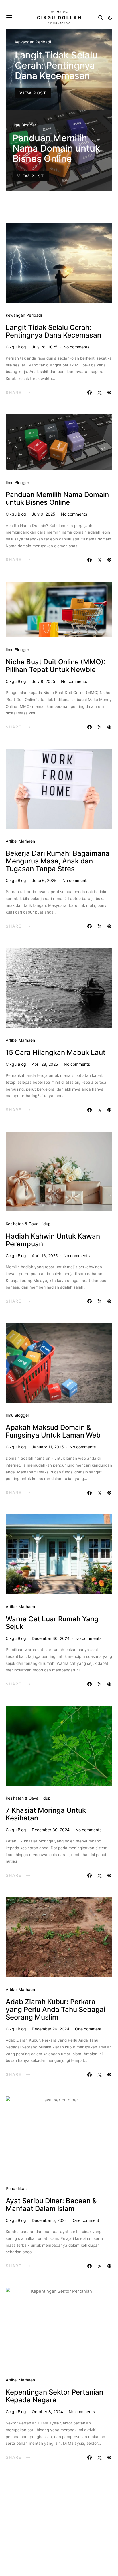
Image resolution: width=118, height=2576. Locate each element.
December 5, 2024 (49, 2220)
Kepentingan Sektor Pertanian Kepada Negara (54, 2396)
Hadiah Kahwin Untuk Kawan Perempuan (53, 1240)
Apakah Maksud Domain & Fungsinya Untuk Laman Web (53, 1431)
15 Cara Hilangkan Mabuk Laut (56, 1052)
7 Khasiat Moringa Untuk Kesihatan (46, 1814)
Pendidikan (16, 2188)
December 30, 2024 (51, 1638)
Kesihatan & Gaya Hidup (28, 1224)
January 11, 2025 (48, 1447)
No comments (76, 347)
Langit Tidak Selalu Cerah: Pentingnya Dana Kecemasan (56, 65)
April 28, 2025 (45, 1064)
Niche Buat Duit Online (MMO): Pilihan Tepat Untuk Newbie (56, 666)
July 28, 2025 (45, 347)
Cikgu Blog (16, 347)
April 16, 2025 (45, 1256)
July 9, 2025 (44, 514)
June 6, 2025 (44, 880)
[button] (110, 18)
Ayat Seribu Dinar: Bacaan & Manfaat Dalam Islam (51, 2205)
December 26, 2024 (51, 2029)
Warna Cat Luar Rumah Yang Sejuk (52, 1623)
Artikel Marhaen (20, 841)
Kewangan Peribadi (33, 42)
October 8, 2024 (47, 2412)
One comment (88, 2029)
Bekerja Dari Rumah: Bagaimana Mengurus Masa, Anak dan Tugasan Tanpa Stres (58, 861)
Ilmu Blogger (24, 125)
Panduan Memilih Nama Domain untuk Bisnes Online (56, 148)
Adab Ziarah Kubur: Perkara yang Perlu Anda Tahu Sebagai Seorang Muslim (56, 2009)
